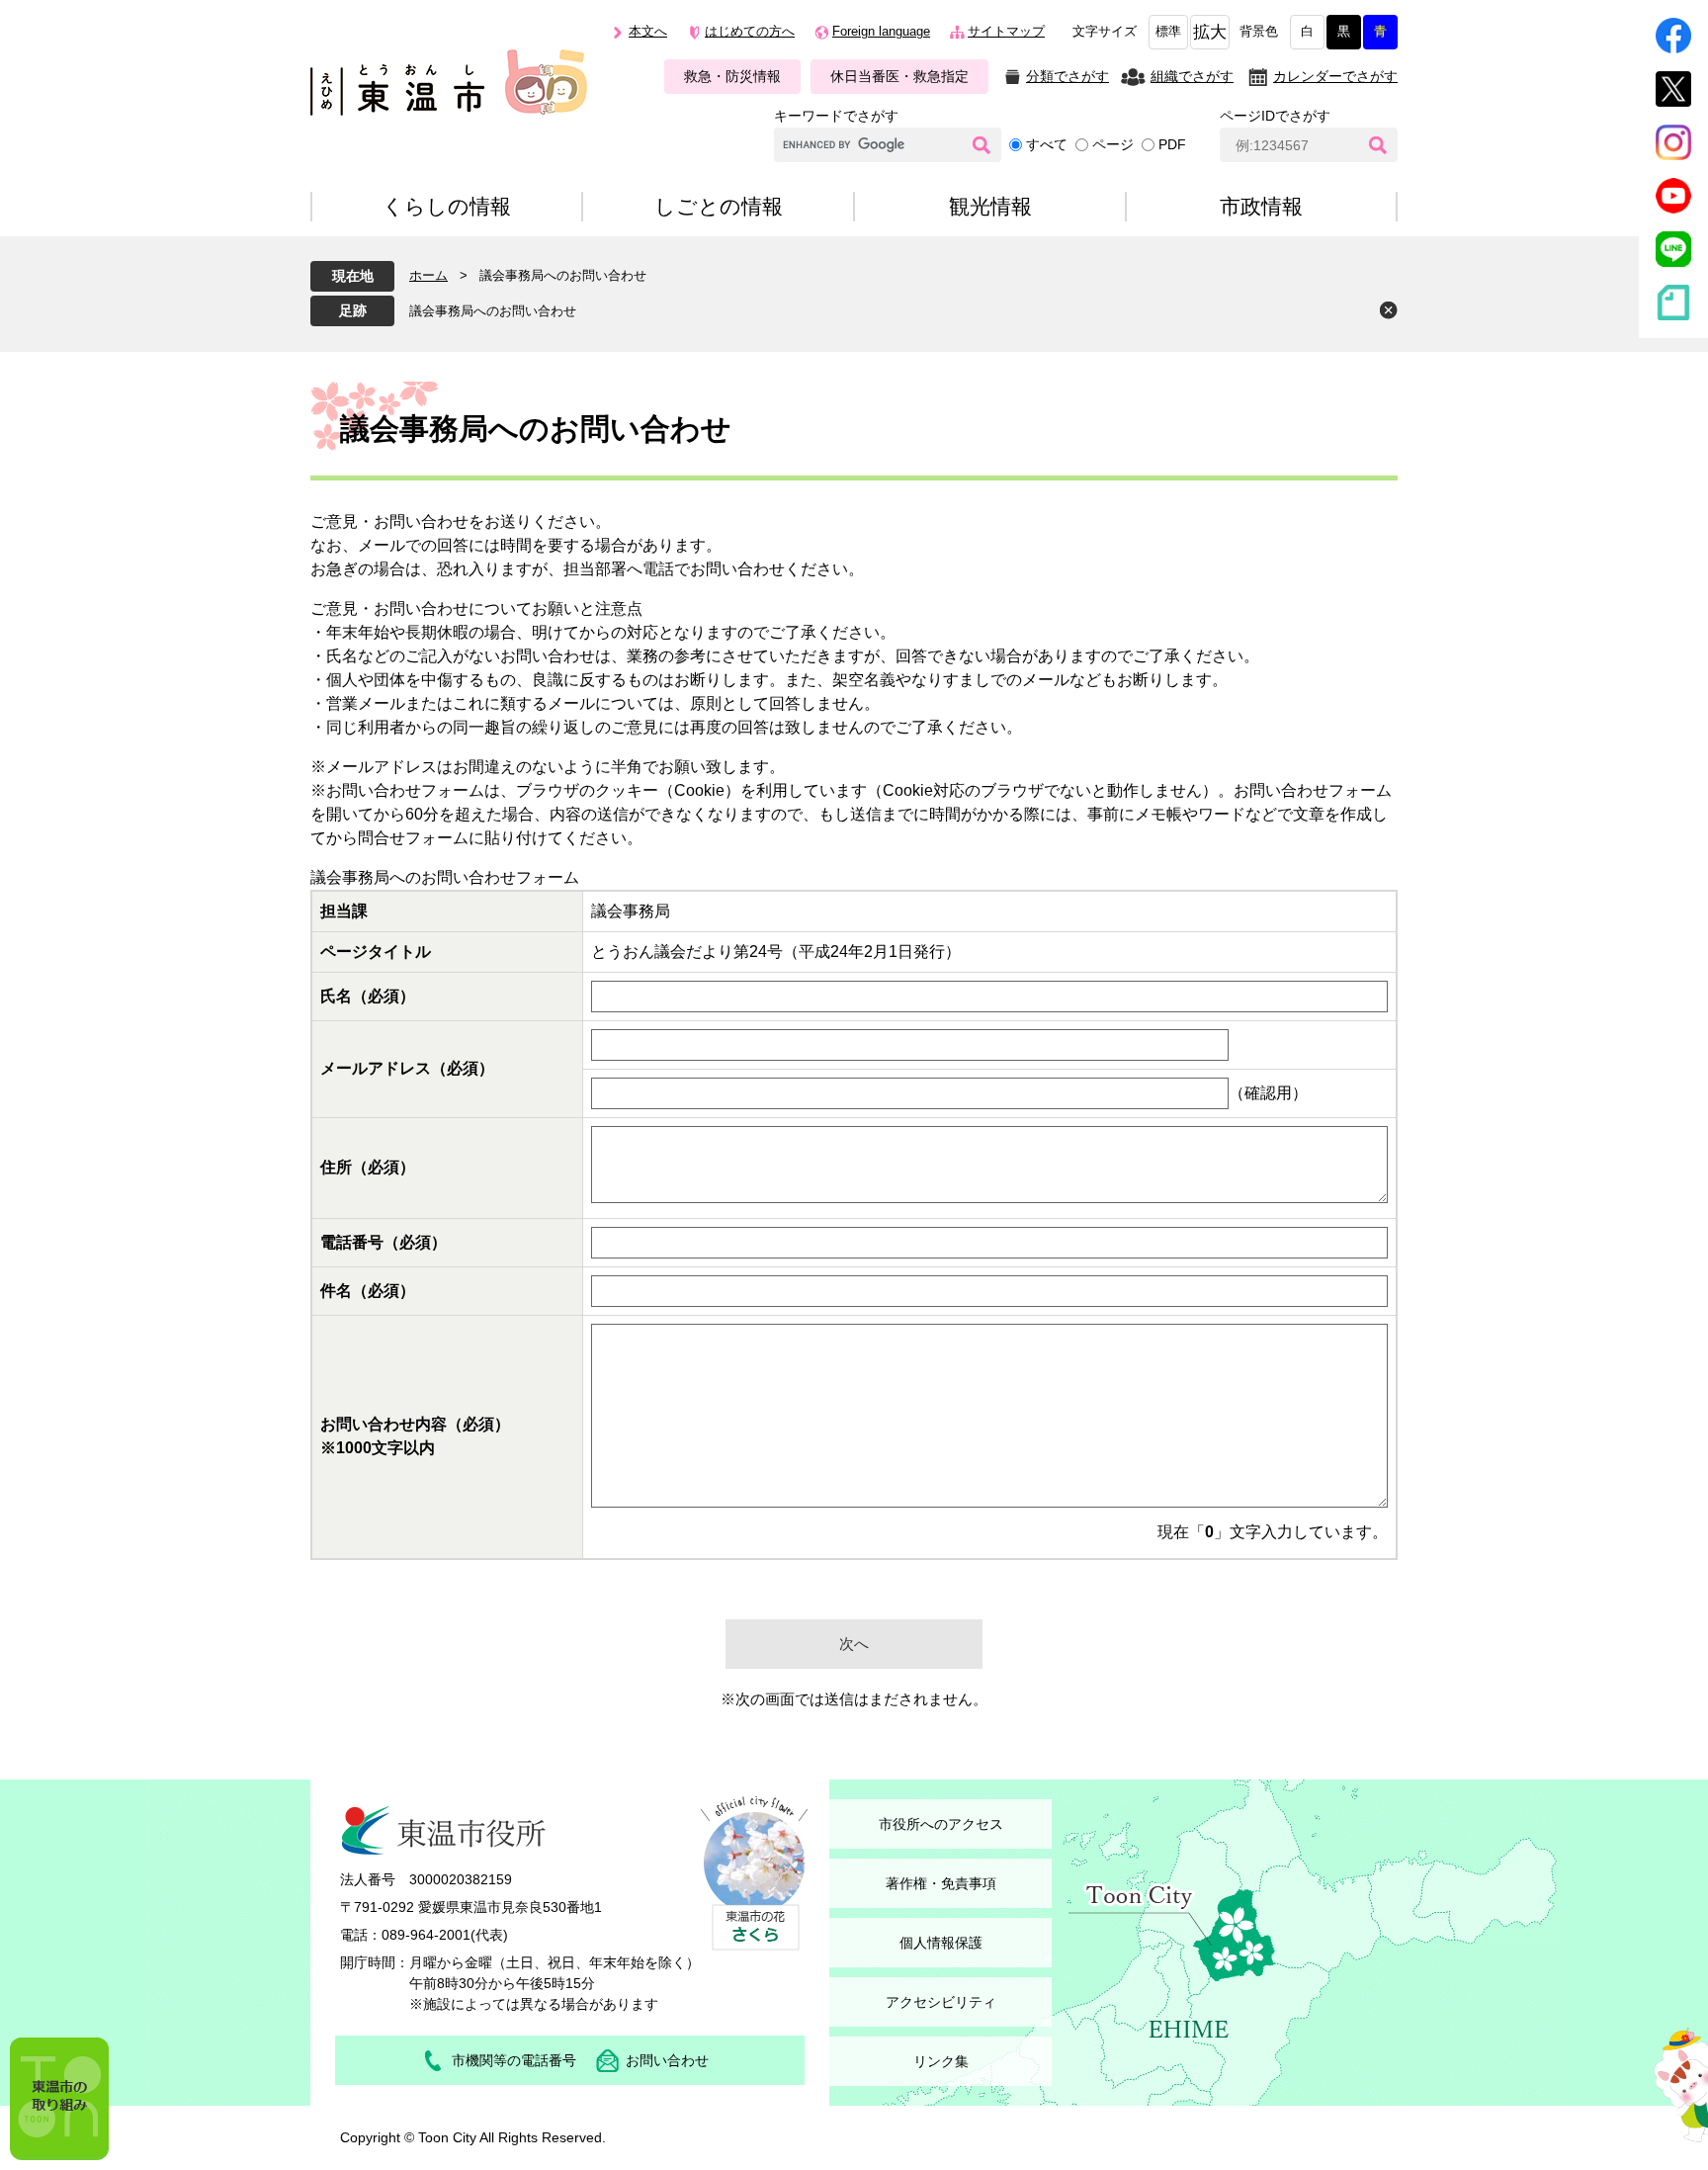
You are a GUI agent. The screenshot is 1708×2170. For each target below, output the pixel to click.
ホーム (428, 275)
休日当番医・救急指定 (899, 76)
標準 (1168, 32)
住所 (368, 1167)
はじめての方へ (750, 32)
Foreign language (881, 32)
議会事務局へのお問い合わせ (493, 311)
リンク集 (941, 2061)
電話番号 (384, 1242)
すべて (1047, 144)
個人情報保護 (941, 1943)
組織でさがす (1192, 76)
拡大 (1210, 32)
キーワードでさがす (836, 116)
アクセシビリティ (941, 2002)
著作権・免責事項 (941, 1883)
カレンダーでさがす (1335, 76)
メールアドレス (407, 1068)
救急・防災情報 (732, 76)
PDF (1172, 144)
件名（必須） (368, 1291)
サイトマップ (1006, 32)
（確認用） (1268, 1093)
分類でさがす (1067, 76)
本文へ (648, 32)
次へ (854, 1644)
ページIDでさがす (1275, 116)
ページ (1113, 144)
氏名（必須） (368, 996)
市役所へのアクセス (941, 1824)
